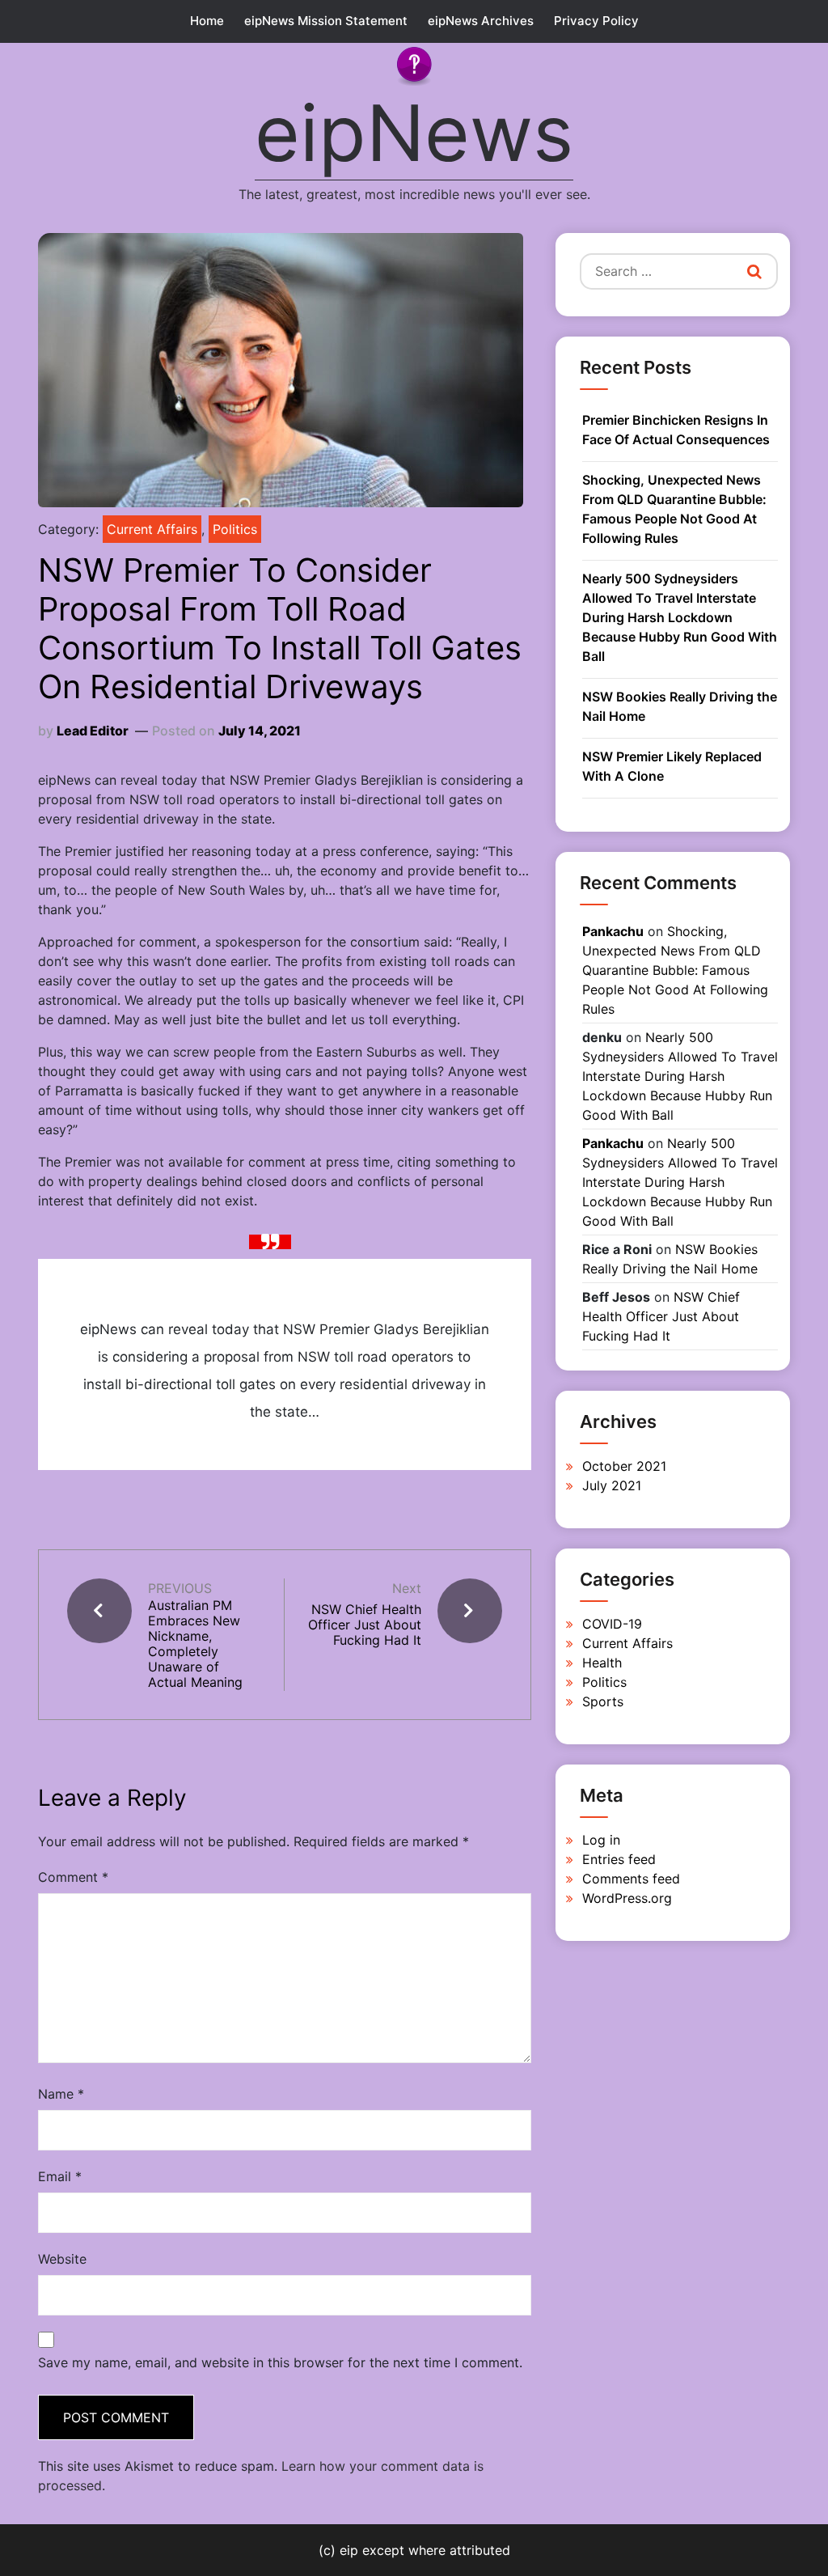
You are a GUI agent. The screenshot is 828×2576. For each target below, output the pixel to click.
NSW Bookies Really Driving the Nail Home (680, 706)
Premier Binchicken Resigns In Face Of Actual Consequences (676, 430)
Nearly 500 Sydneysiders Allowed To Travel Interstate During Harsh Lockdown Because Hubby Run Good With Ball (680, 617)
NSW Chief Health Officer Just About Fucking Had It (365, 1625)
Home (207, 21)
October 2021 (624, 1466)
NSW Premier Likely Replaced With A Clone (672, 766)
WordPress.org (627, 1898)
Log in (601, 1840)
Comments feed (631, 1879)
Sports (603, 1701)
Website (62, 2259)
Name (61, 2094)
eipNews (414, 133)
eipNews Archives (481, 21)
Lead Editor (93, 731)
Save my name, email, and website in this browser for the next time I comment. (280, 2362)
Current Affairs (152, 529)
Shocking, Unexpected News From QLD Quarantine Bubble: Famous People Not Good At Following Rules (674, 509)
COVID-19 (612, 1624)
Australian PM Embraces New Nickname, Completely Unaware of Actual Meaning (195, 1644)
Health (602, 1663)
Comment (73, 1877)
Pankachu (613, 931)
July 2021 (612, 1485)
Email (60, 2176)
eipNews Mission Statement (326, 21)
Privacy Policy (596, 21)
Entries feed (619, 1859)
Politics (235, 529)
